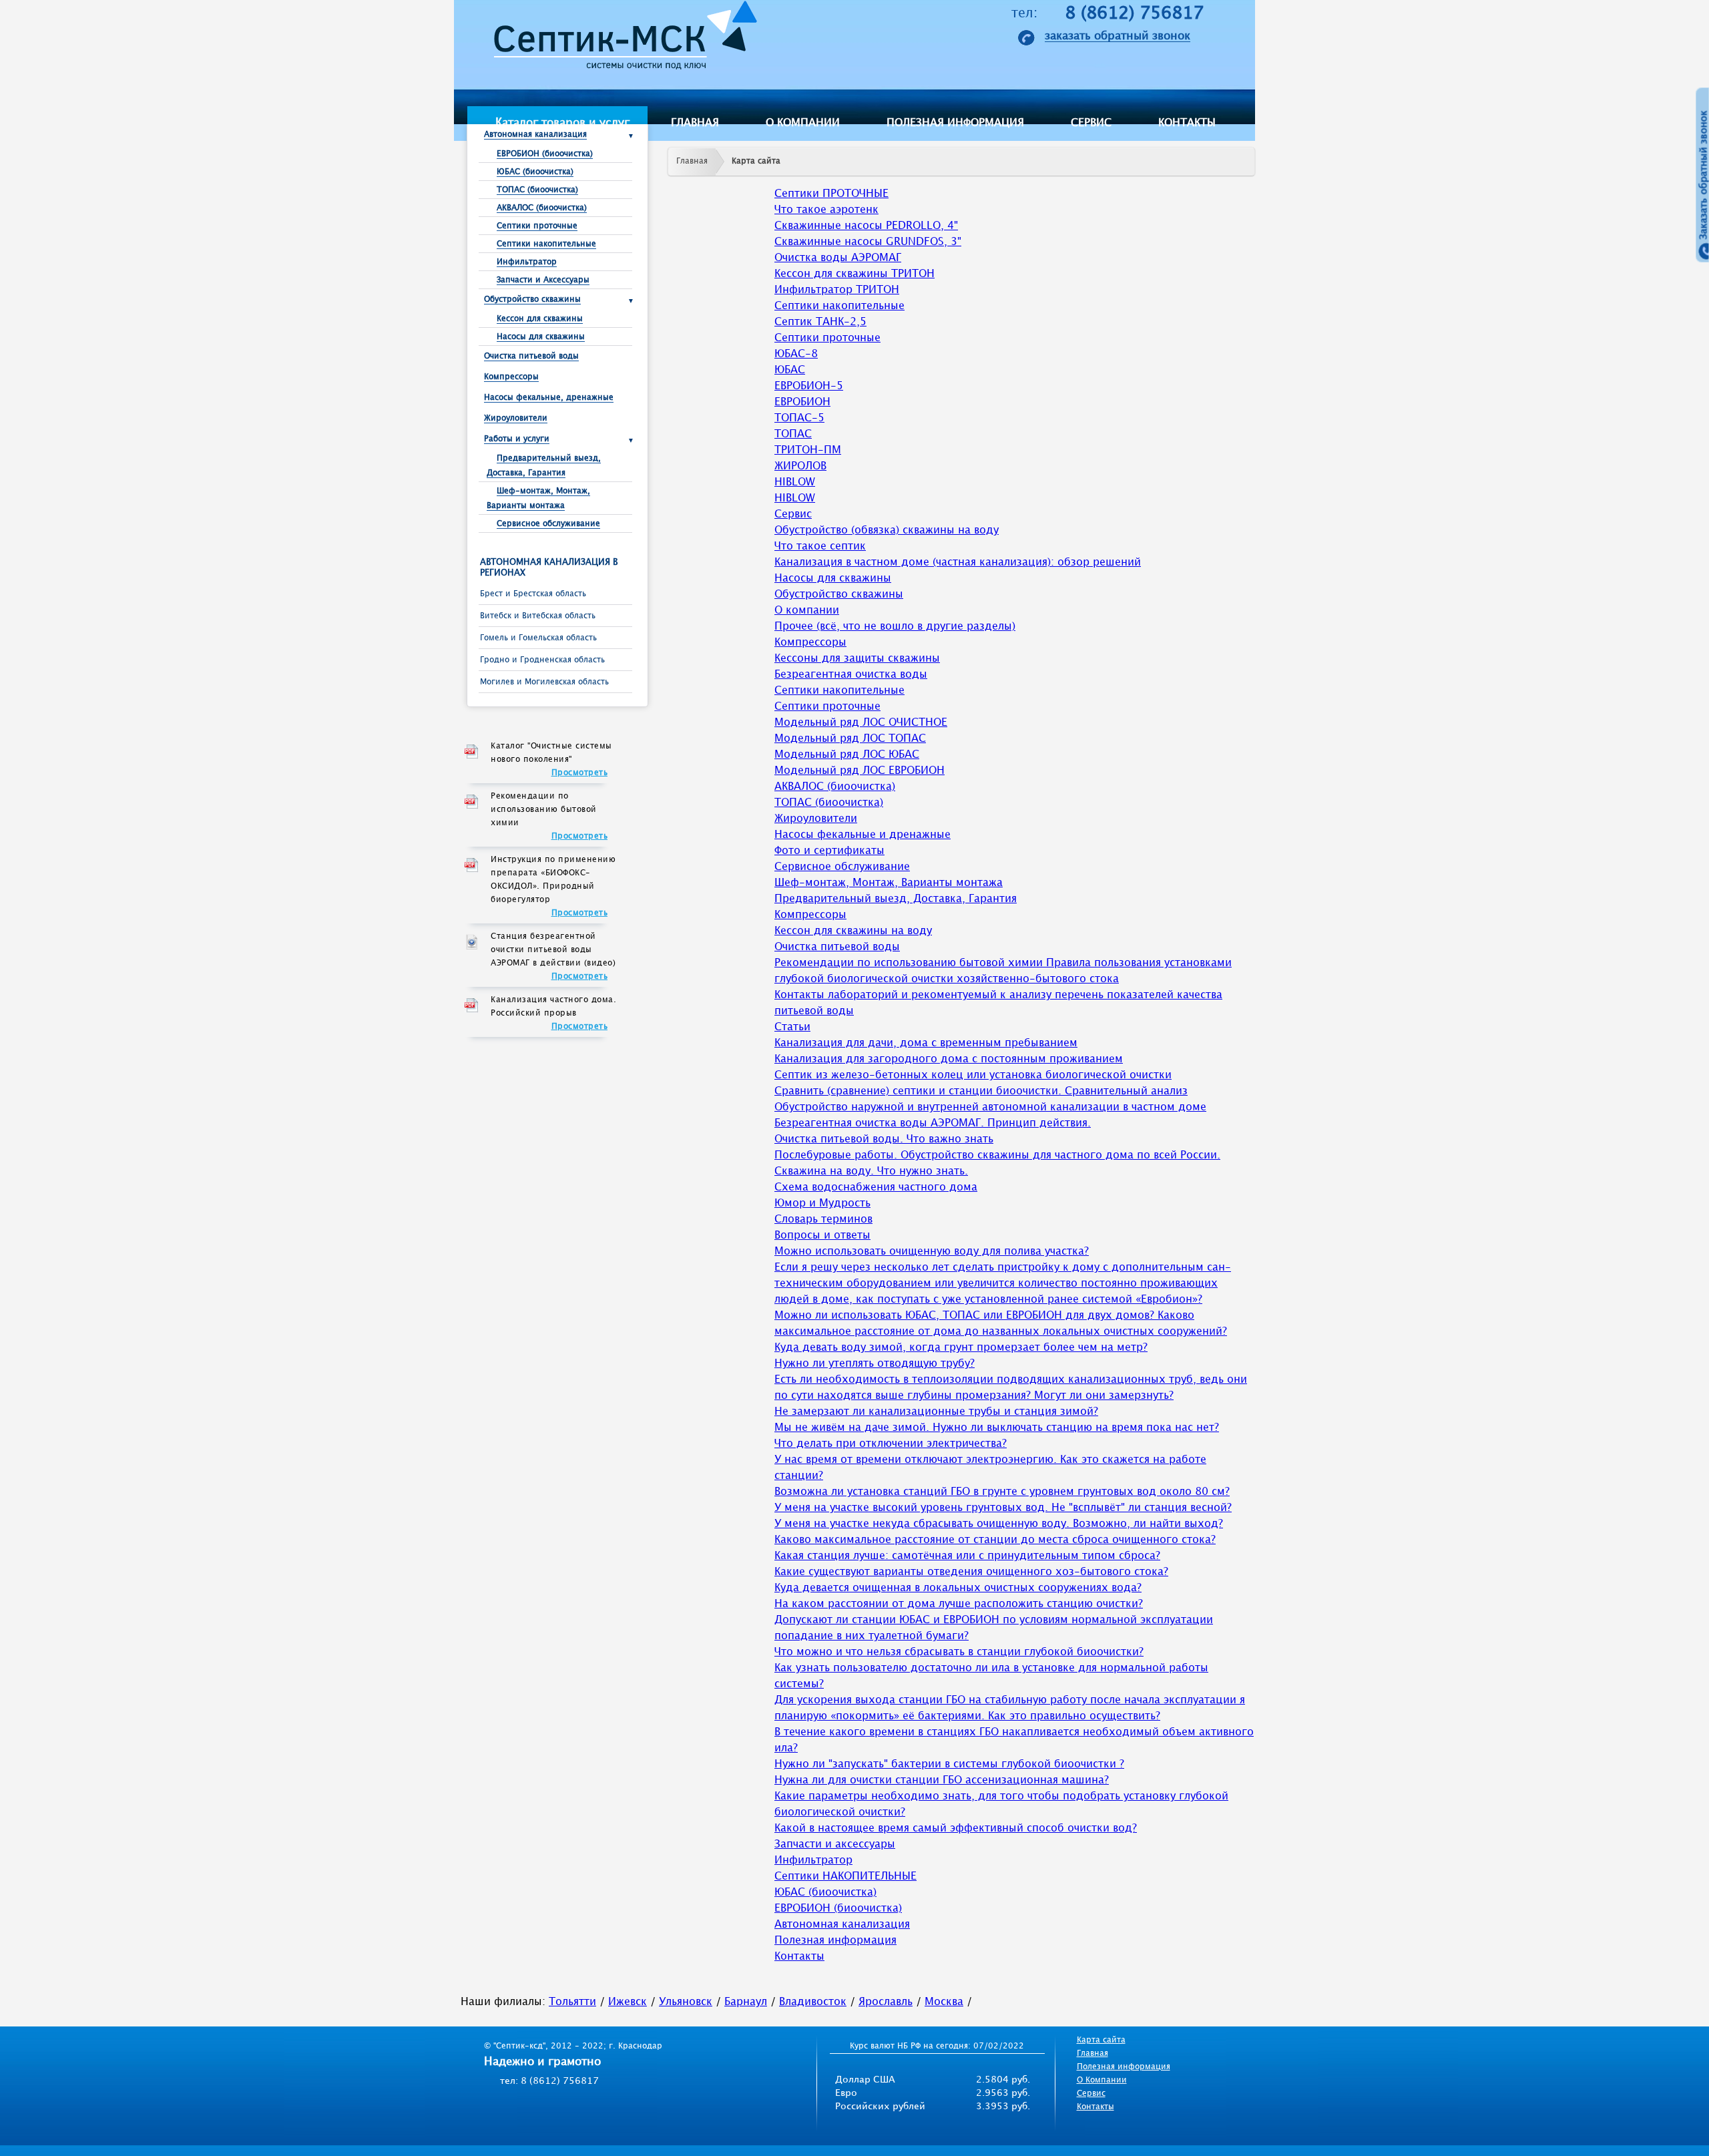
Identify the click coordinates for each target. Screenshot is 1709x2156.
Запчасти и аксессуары (835, 1845)
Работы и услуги (517, 439)
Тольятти (572, 2002)
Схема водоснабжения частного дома (876, 1188)
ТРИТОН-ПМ (808, 450)
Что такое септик (820, 547)
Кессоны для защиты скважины (857, 659)
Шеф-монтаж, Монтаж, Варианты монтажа (889, 883)
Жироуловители (516, 418)
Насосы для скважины (541, 337)
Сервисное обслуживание (548, 524)
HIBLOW (795, 482)
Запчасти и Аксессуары (543, 280)
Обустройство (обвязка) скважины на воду (887, 530)
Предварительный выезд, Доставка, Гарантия (896, 899)
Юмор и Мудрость (822, 1204)
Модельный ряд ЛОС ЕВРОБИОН (860, 771)
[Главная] (621, 39)
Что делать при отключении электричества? (891, 1444)
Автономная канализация (535, 135)
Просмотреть (580, 773)
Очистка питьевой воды (531, 356)
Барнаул (746, 2002)
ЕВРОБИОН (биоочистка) (545, 154)
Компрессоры (511, 377)
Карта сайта (756, 161)
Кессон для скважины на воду (853, 931)
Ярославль (886, 2002)
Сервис (1091, 123)
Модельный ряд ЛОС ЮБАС (847, 755)
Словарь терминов (823, 1220)
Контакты (1187, 123)
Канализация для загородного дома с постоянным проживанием (949, 1059)
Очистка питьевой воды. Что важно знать (884, 1139)
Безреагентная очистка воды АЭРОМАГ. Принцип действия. (933, 1123)
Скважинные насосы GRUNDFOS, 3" (868, 242)
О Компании (1102, 2080)
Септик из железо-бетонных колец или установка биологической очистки (973, 1075)
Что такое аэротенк (826, 210)
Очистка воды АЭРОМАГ (838, 258)
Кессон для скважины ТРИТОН (854, 274)
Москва (944, 2002)
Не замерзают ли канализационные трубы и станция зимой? (936, 1412)
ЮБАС (790, 370)
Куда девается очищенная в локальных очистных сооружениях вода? (958, 1588)
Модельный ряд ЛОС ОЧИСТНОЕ (861, 723)
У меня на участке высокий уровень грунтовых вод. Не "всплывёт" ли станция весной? (1003, 1508)
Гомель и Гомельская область (538, 638)
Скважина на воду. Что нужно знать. (871, 1171)
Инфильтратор (527, 262)
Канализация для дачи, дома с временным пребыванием (926, 1043)
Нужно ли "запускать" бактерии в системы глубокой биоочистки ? (949, 1764)
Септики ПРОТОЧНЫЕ (831, 194)
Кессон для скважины (540, 319)
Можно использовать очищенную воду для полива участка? (932, 1252)
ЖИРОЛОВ (800, 466)
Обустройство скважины (532, 299)
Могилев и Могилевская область (544, 682)
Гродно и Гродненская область (542, 660)
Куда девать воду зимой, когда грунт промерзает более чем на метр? (961, 1348)
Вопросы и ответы (822, 1236)
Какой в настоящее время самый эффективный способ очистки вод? (956, 1828)
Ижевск (628, 2002)
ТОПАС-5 (799, 418)
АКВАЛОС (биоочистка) (542, 208)
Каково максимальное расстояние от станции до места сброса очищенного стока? (995, 1540)
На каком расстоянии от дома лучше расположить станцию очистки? (959, 1604)
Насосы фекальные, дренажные (549, 398)
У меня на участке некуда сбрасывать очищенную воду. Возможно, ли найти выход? (999, 1524)
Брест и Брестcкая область (533, 594)
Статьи (792, 1027)
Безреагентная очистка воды (851, 675)
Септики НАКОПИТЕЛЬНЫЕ (845, 1877)
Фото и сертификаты (829, 851)
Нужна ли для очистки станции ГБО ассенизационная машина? (942, 1780)
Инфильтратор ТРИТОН (837, 290)
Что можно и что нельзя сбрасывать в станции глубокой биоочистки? (959, 1652)
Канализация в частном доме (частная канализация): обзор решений (958, 563)
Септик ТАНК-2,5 (820, 322)
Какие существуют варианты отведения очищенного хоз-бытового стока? (971, 1572)
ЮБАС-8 (796, 354)
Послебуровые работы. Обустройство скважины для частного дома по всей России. (997, 1155)
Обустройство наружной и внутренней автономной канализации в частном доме (990, 1107)
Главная (695, 123)
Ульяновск (686, 2002)
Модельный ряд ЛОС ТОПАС (850, 739)
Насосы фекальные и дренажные (863, 835)
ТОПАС (793, 434)
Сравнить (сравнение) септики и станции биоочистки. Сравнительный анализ (981, 1091)
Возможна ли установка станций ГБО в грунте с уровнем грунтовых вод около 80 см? (1002, 1492)
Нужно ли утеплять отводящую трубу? (875, 1364)
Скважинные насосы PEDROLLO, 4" (866, 226)
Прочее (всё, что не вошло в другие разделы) (895, 627)
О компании (803, 123)
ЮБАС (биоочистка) (535, 172)
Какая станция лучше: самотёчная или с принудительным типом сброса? (967, 1556)
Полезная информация (955, 123)
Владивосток (813, 2002)
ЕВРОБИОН (802, 402)
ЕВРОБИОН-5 (809, 386)
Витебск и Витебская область (538, 616)
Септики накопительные (546, 244)
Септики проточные (537, 226)
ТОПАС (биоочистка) (537, 190)
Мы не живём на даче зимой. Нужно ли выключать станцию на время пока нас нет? (997, 1428)
